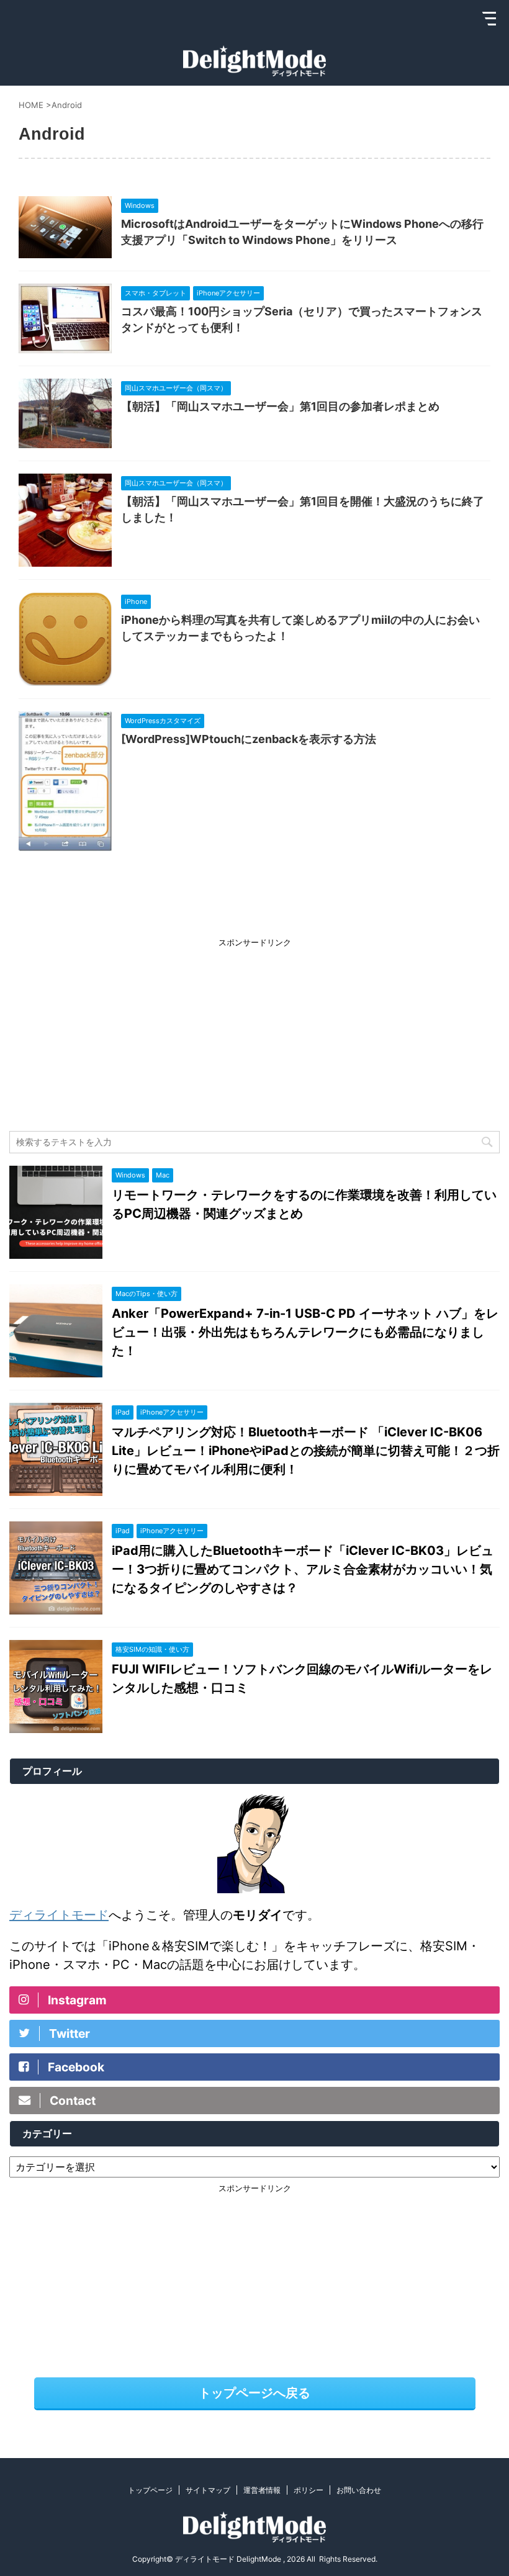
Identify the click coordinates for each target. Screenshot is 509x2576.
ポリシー (309, 2490)
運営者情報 (262, 2490)
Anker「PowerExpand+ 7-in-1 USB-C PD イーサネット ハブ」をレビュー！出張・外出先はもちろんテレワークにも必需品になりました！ (305, 1332)
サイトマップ (208, 2490)
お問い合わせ (359, 2490)
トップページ (150, 2490)
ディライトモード (59, 1915)
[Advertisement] (254, 1032)
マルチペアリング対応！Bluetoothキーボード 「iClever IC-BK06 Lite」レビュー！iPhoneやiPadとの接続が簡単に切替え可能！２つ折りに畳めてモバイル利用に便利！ (306, 1451)
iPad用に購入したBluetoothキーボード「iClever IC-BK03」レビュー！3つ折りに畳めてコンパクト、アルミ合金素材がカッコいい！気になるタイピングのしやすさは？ (303, 1569)
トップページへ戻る (254, 2393)
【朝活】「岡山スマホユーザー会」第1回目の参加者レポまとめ (280, 406)
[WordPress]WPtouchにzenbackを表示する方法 (249, 739)
